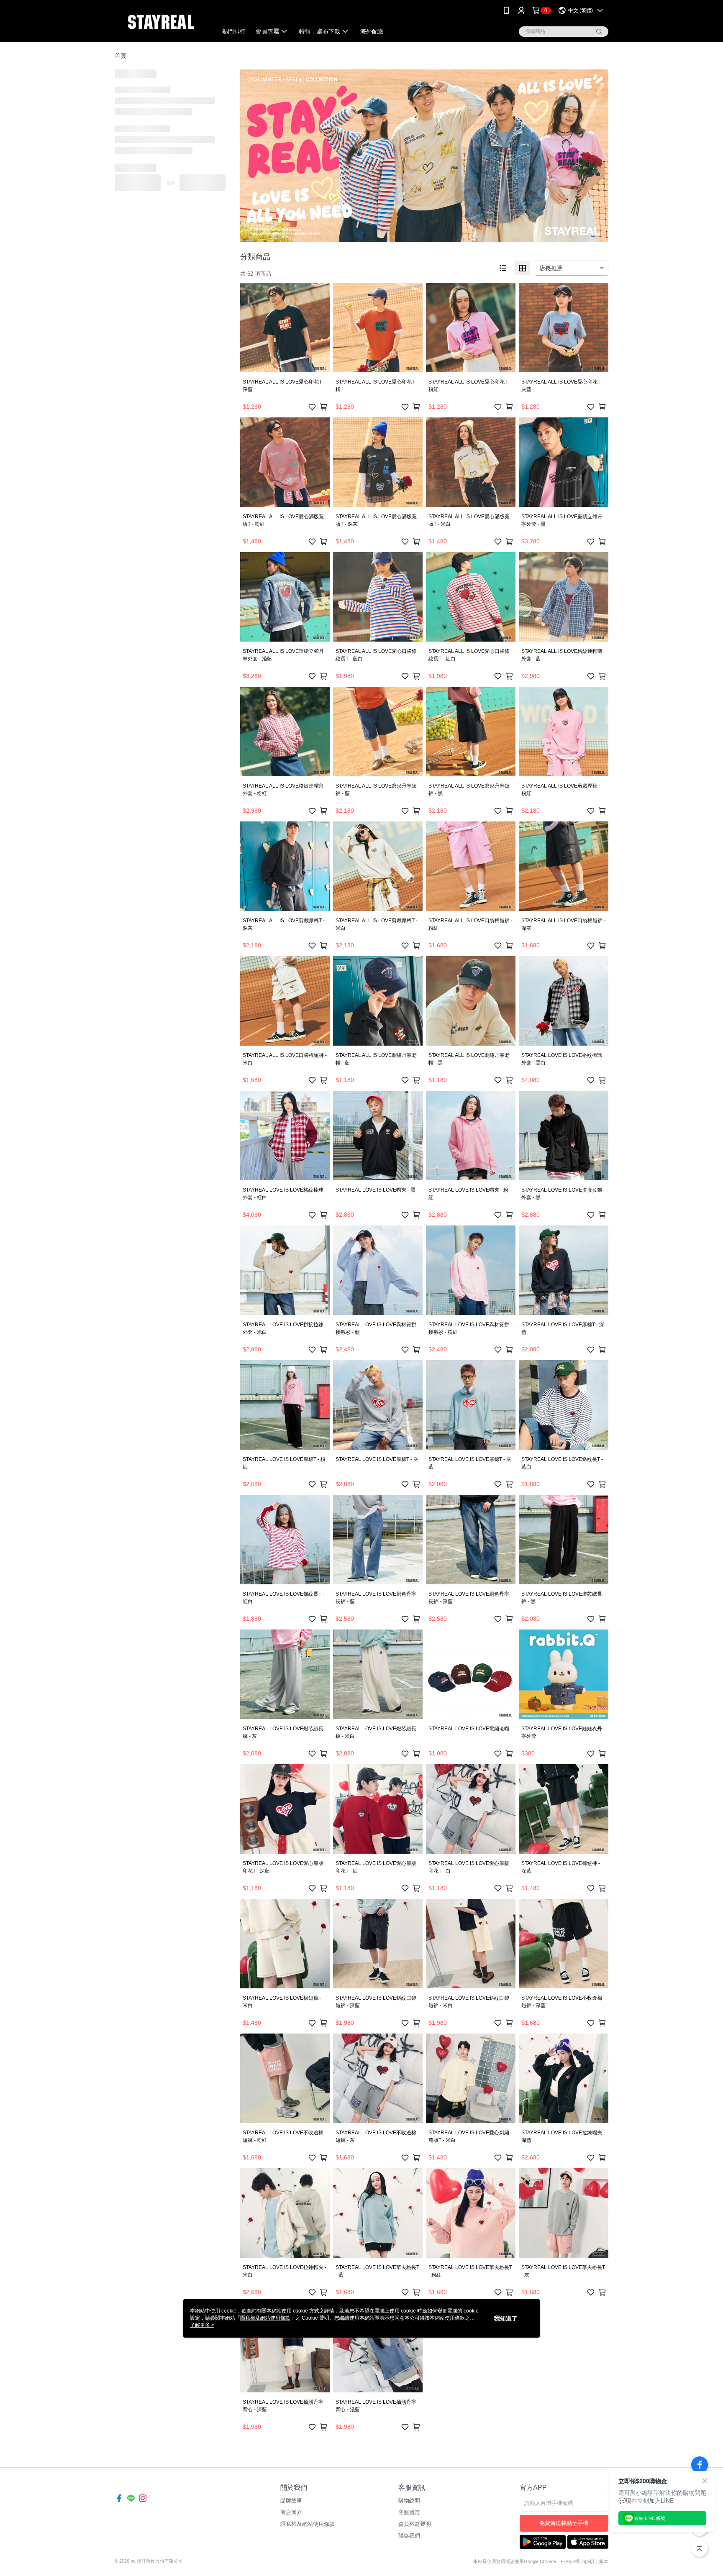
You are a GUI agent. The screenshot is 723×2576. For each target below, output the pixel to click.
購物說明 (409, 2501)
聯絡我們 (409, 2536)
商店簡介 (291, 2512)
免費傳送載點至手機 (564, 2523)
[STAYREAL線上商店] (161, 22)
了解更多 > (202, 2325)
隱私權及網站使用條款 (308, 2524)
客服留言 (409, 2512)
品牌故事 (291, 2501)
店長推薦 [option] (551, 268)
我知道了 (506, 2318)
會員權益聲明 (415, 2524)
